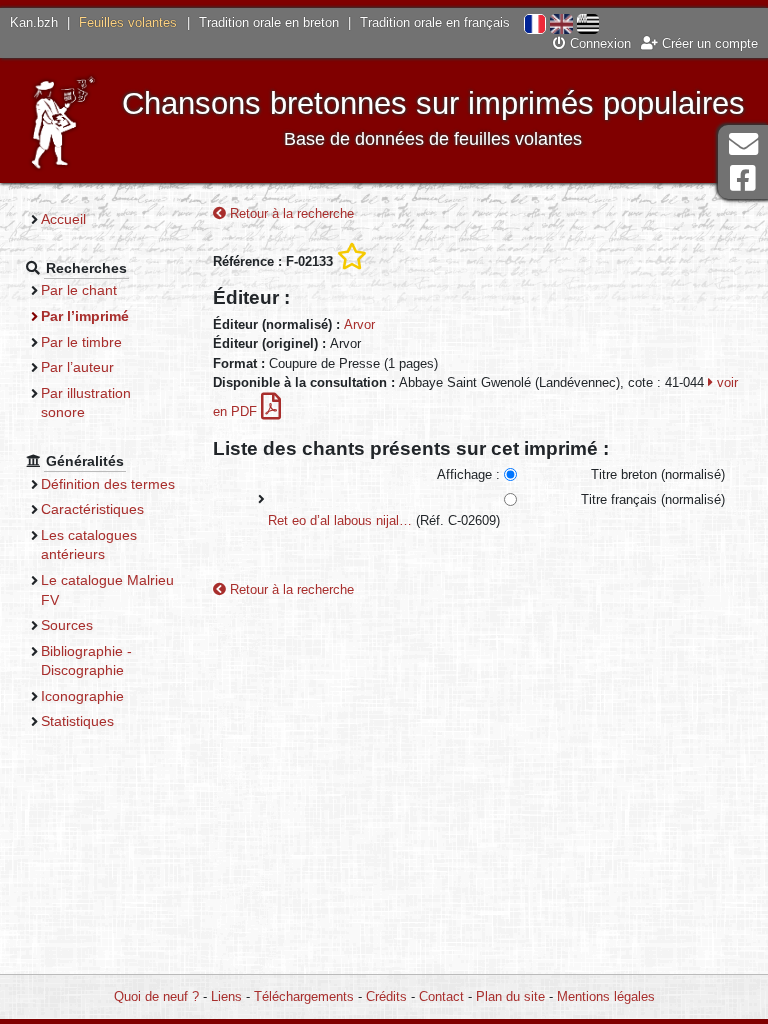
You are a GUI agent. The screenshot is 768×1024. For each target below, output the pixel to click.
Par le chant (79, 290)
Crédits (386, 996)
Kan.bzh (34, 22)
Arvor (359, 324)
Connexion (598, 43)
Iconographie (82, 696)
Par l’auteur (77, 367)
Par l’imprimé (85, 316)
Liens (226, 996)
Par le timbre (81, 342)
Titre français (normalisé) (653, 499)
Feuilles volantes (128, 22)
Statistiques (77, 721)
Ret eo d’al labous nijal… (340, 520)
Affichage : (468, 474)
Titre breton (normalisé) (658, 474)
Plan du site (510, 996)
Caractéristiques (92, 509)
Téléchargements (304, 996)
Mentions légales (606, 996)
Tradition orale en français (435, 22)
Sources (67, 625)
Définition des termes (108, 484)
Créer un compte (708, 43)
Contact (441, 996)
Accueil (63, 219)
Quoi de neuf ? (156, 996)
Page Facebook (743, 178)
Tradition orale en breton (269, 22)
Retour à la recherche (290, 213)
